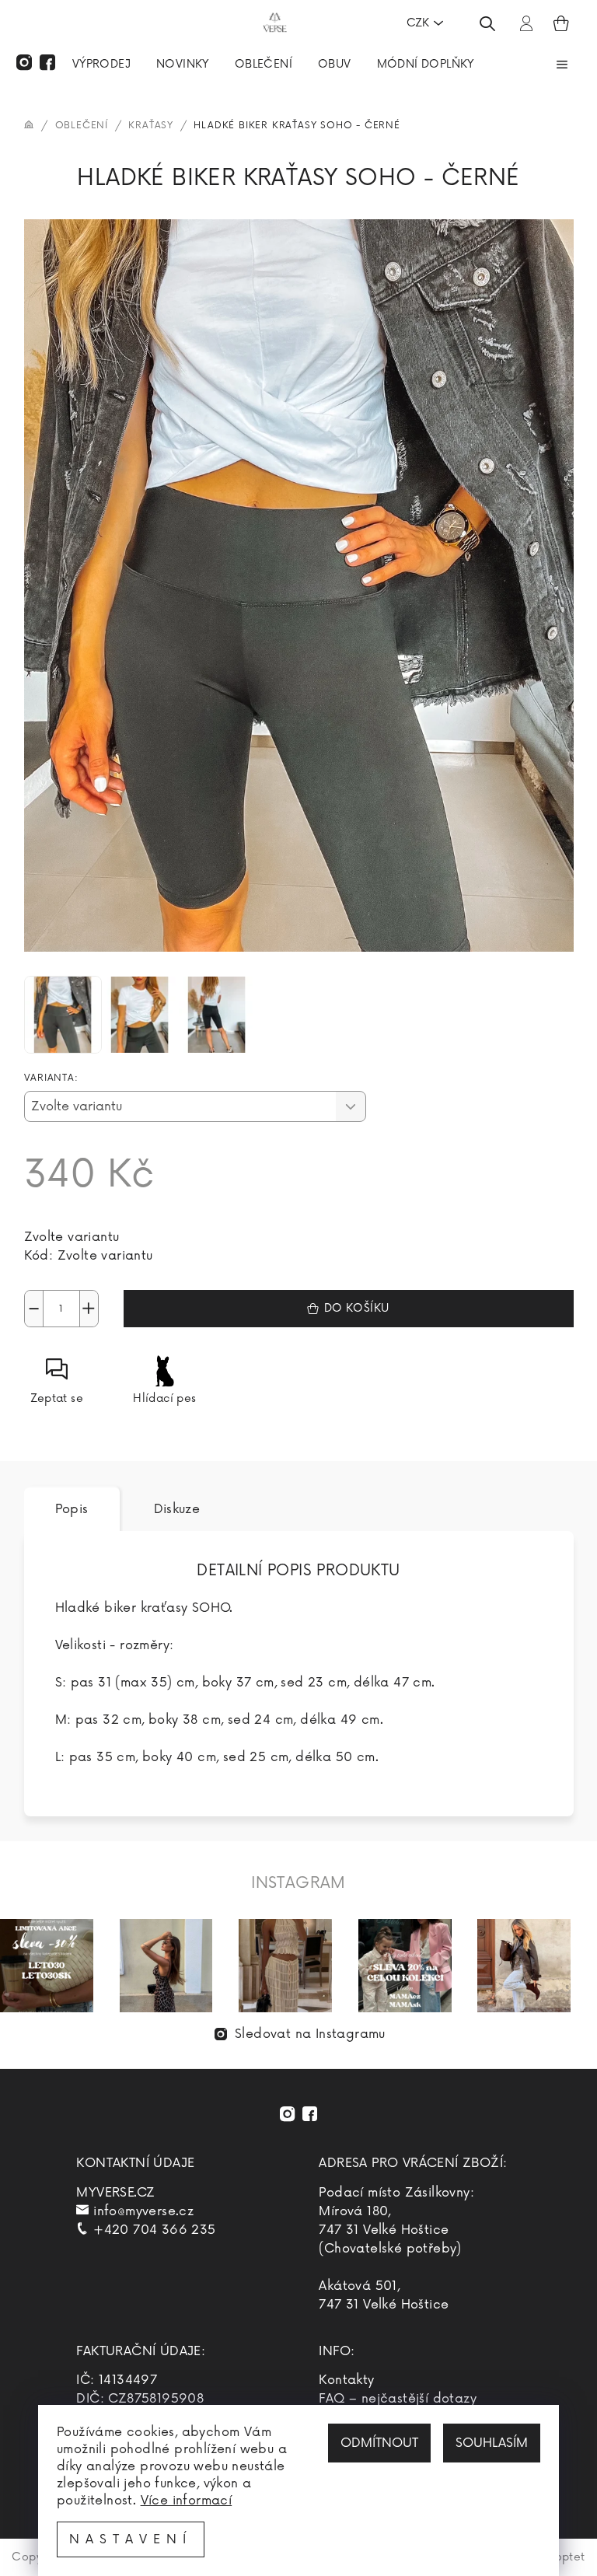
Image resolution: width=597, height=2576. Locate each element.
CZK (418, 23)
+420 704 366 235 (154, 2230)
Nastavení (131, 2539)
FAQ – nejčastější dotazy (398, 2399)
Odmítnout (379, 2443)
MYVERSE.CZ (115, 2193)
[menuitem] (101, 66)
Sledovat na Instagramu (310, 2034)
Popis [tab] (72, 1509)
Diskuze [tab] (177, 1509)
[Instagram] (24, 62)
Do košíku (357, 1308)
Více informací (187, 2501)
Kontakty (346, 2380)
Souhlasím (492, 2443)
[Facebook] (47, 62)
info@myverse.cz (143, 2211)
